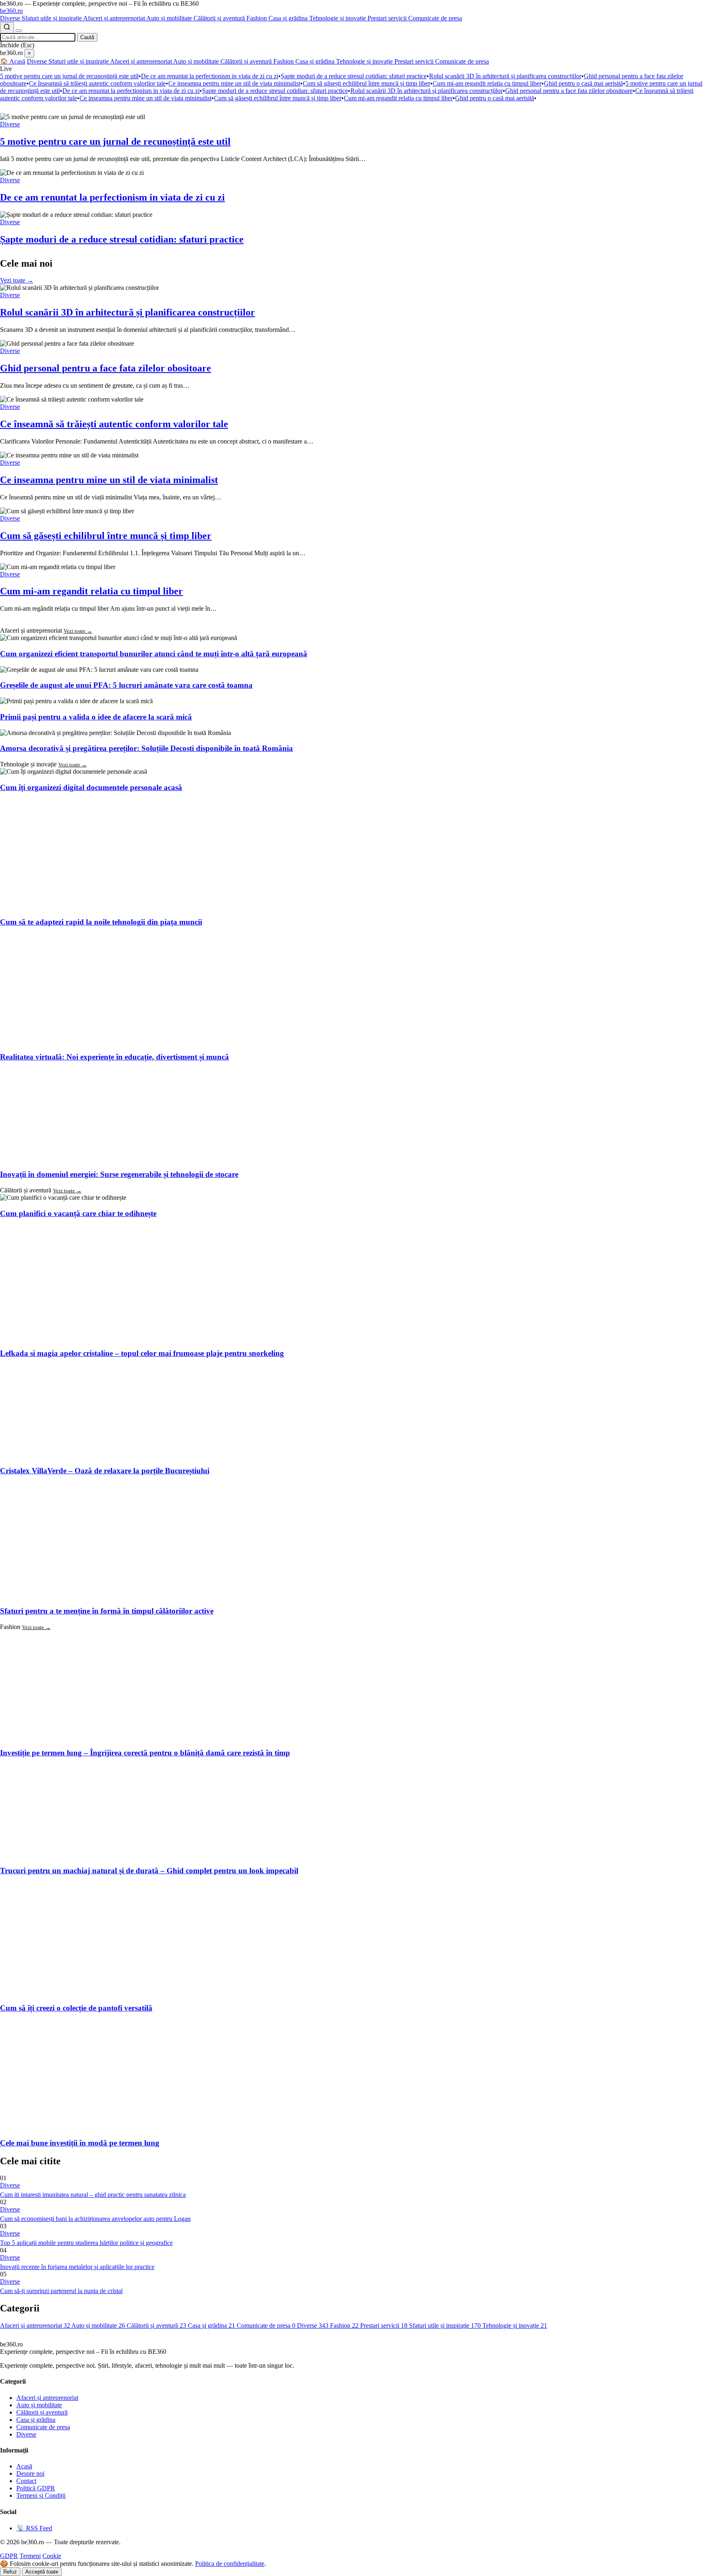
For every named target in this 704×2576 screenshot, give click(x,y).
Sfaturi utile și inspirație (52, 18)
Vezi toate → (17, 280)
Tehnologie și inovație (338, 18)
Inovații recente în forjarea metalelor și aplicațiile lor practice (77, 2267)
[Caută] (7, 28)
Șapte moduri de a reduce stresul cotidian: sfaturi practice (354, 76)
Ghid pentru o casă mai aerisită (583, 83)
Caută (87, 37)
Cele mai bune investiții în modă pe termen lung (80, 2143)
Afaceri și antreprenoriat (115, 18)
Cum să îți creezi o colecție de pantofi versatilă (76, 2008)
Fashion (257, 18)
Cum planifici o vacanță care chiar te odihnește (78, 1213)
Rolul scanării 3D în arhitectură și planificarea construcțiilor (505, 76)
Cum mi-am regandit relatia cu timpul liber (487, 83)
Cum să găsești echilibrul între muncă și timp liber (366, 83)
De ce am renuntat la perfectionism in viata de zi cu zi (210, 76)
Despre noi (30, 2473)
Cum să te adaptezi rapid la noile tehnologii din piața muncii (101, 922)
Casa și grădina (289, 18)
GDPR (9, 2556)
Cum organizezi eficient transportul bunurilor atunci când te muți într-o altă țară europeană (154, 654)
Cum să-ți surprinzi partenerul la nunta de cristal (61, 2291)
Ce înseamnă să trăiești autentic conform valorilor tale (97, 83)
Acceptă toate (42, 2572)
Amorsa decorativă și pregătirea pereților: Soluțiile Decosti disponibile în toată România (146, 748)
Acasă (24, 2466)
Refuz (10, 2572)
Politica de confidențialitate (230, 2564)
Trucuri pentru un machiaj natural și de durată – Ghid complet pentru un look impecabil (149, 1871)
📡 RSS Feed (34, 2528)
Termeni (30, 2556)
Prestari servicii (388, 18)
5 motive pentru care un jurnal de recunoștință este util (69, 76)
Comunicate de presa (435, 18)
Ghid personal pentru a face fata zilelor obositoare (569, 91)
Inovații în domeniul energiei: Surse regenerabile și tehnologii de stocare (119, 1174)
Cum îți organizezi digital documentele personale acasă (91, 787)
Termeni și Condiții (41, 2495)
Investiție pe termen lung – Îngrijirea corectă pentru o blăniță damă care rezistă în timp (145, 1753)
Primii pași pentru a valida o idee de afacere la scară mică (96, 717)
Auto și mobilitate (170, 18)
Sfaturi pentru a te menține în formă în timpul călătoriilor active (107, 1611)
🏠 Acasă (13, 61)
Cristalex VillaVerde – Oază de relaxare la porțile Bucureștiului (105, 1471)
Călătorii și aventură (220, 18)
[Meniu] (19, 31)
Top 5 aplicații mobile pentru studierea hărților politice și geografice (86, 2243)
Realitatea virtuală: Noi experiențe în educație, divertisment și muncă (114, 1057)
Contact (26, 2481)
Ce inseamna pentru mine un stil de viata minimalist (234, 83)
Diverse (11, 18)
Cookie (52, 2556)
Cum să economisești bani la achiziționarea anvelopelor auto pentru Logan (95, 2219)
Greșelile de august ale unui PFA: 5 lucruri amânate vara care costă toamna (126, 685)
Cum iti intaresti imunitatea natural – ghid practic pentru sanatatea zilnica (93, 2195)
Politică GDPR (36, 2488)
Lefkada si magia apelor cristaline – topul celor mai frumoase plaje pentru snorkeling (142, 1353)
